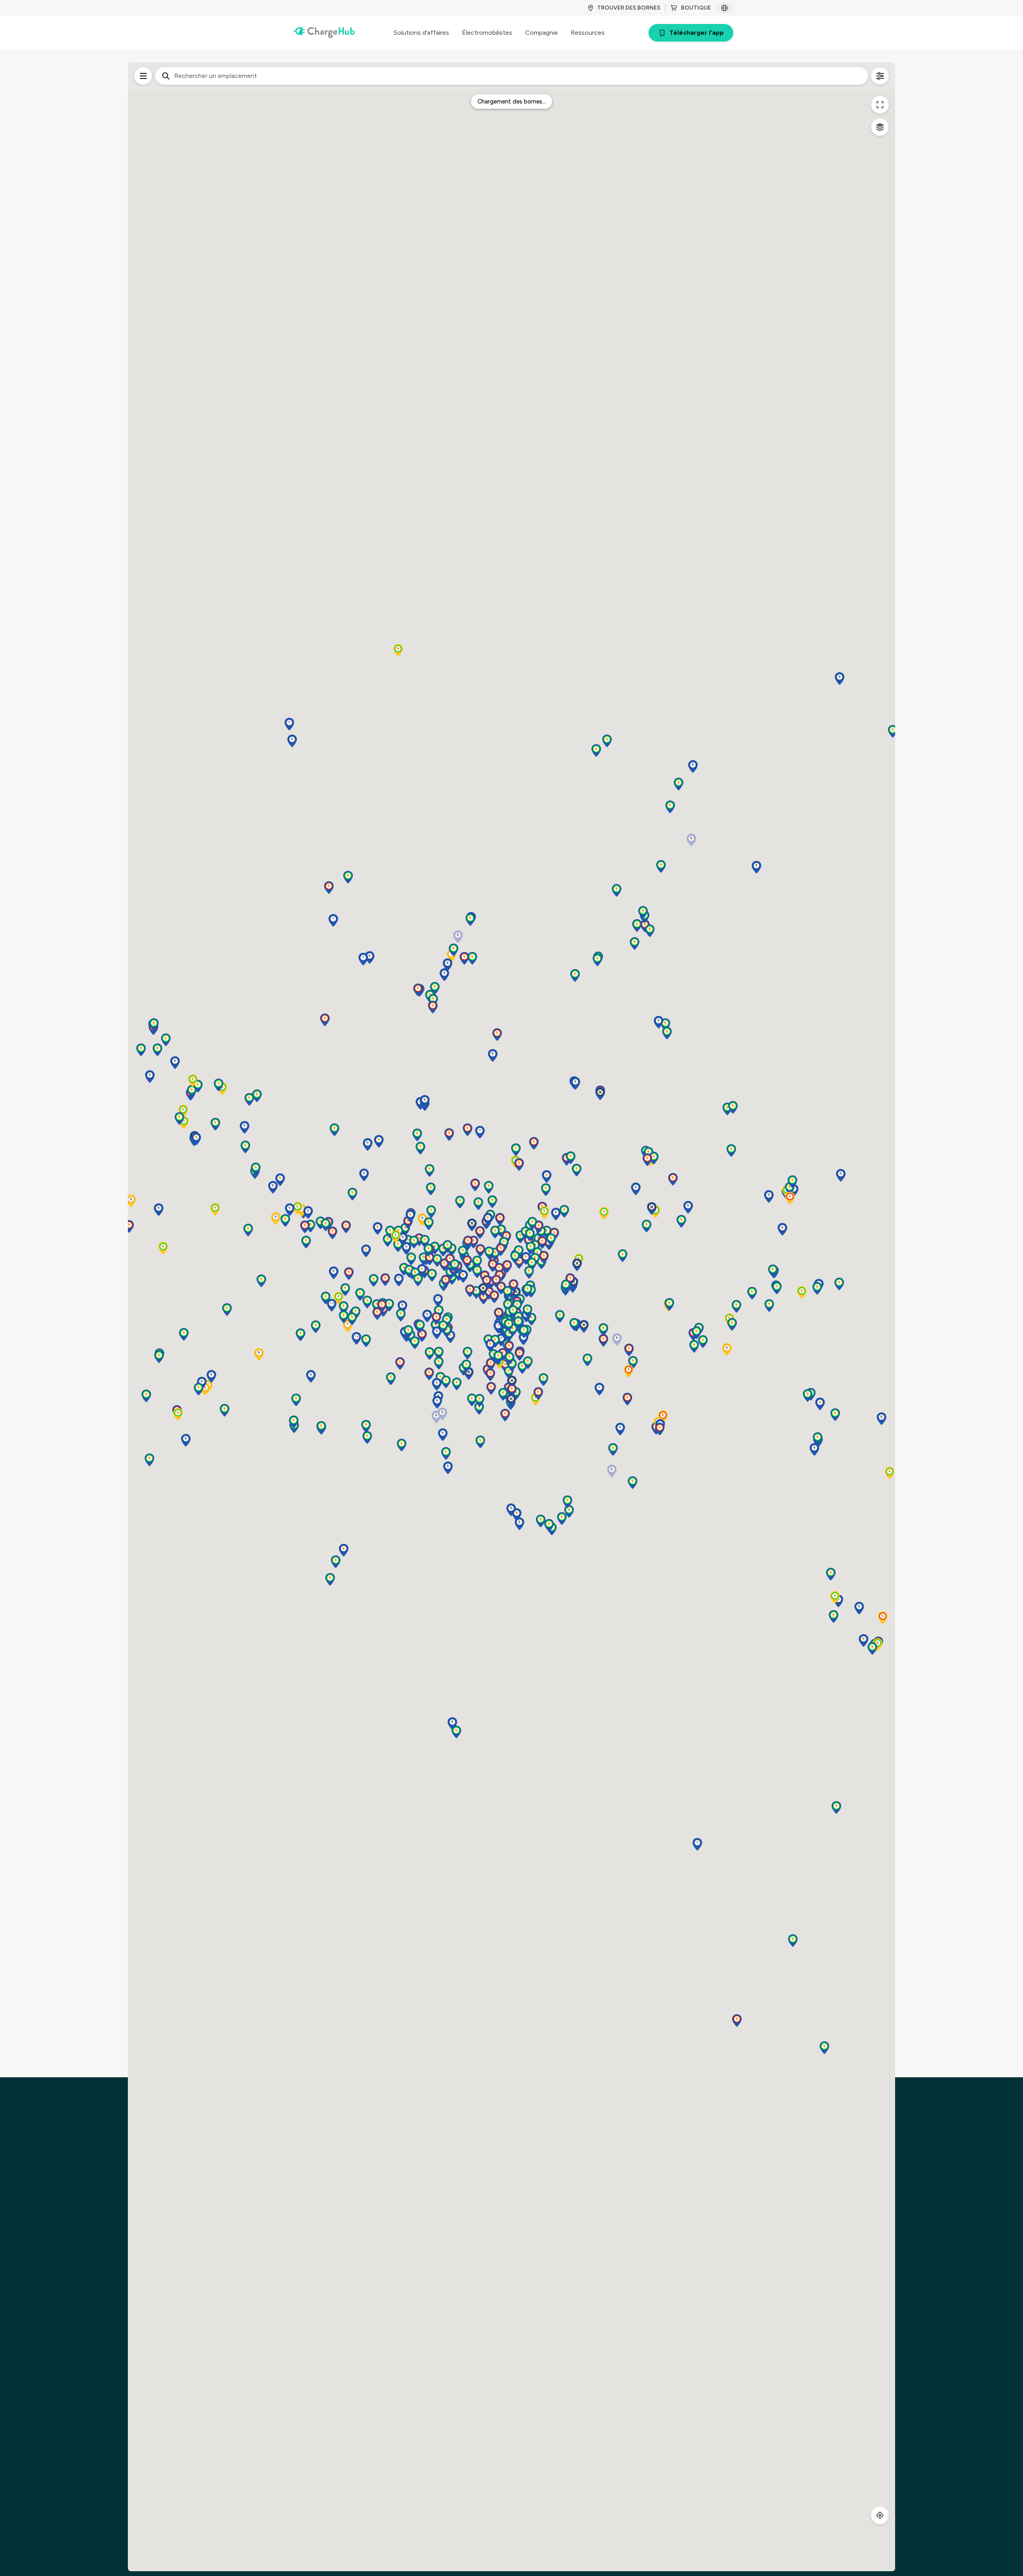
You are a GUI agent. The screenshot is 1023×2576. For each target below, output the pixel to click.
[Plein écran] (880, 105)
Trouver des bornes (629, 8)
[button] (245, 1147)
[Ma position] (880, 2515)
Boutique (696, 8)
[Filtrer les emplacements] (143, 76)
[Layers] (880, 127)
